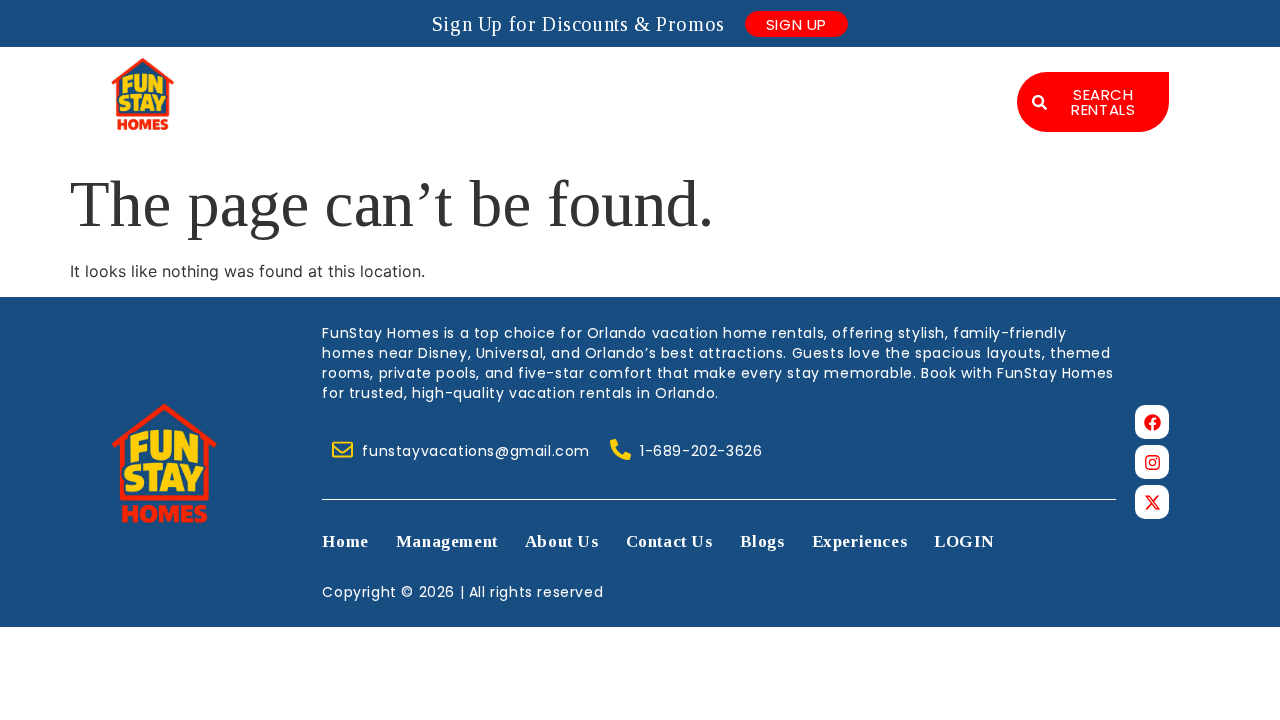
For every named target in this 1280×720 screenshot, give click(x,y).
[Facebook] (1152, 422)
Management (563, 82)
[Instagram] (1152, 462)
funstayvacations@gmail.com (476, 451)
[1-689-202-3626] (620, 449)
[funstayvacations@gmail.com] (342, 449)
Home (437, 82)
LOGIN (945, 122)
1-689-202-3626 (701, 451)
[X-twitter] (1152, 502)
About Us (703, 82)
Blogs (951, 82)
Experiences (817, 122)
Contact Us (835, 82)
